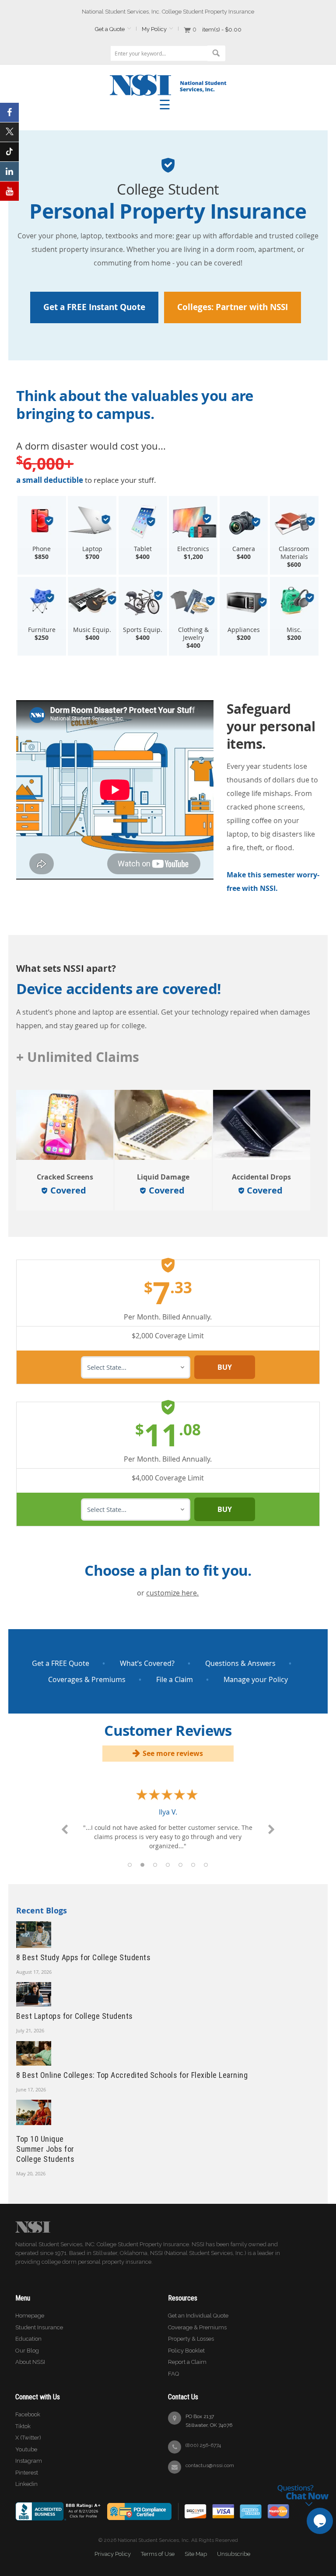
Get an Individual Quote (198, 2316)
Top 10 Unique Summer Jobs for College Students (45, 2149)
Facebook (28, 2414)
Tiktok (23, 2426)
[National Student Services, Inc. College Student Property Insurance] (168, 78)
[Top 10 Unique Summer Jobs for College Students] (34, 2114)
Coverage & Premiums (197, 2327)
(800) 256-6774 (203, 2445)
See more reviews (173, 1753)
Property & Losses (191, 2339)
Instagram (29, 2461)
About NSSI (30, 2362)
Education (28, 2339)
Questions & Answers (240, 1663)
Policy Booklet (186, 2351)
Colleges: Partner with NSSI (233, 307)
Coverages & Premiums (87, 1679)
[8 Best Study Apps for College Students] (34, 1934)
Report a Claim (187, 2362)
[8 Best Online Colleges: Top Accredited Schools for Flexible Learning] (34, 2052)
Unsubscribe (234, 2554)
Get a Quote (110, 29)
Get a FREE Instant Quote (94, 307)
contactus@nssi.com (210, 2465)
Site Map (196, 2554)
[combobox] (165, 53)
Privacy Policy (113, 2554)
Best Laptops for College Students (75, 2016)
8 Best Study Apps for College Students (83, 1957)
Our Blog (27, 2351)
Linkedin (26, 2484)
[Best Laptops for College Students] (34, 1994)
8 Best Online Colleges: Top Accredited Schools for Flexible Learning (132, 2075)
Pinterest (27, 2473)
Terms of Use (158, 2554)
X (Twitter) (28, 2438)
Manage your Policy (256, 1679)
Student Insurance (39, 2327)
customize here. (172, 1593)
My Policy (154, 29)
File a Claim (175, 1679)
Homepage (30, 2316)
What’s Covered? (147, 1663)
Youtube (26, 2449)
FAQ (173, 2374)
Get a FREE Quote (61, 1663)
